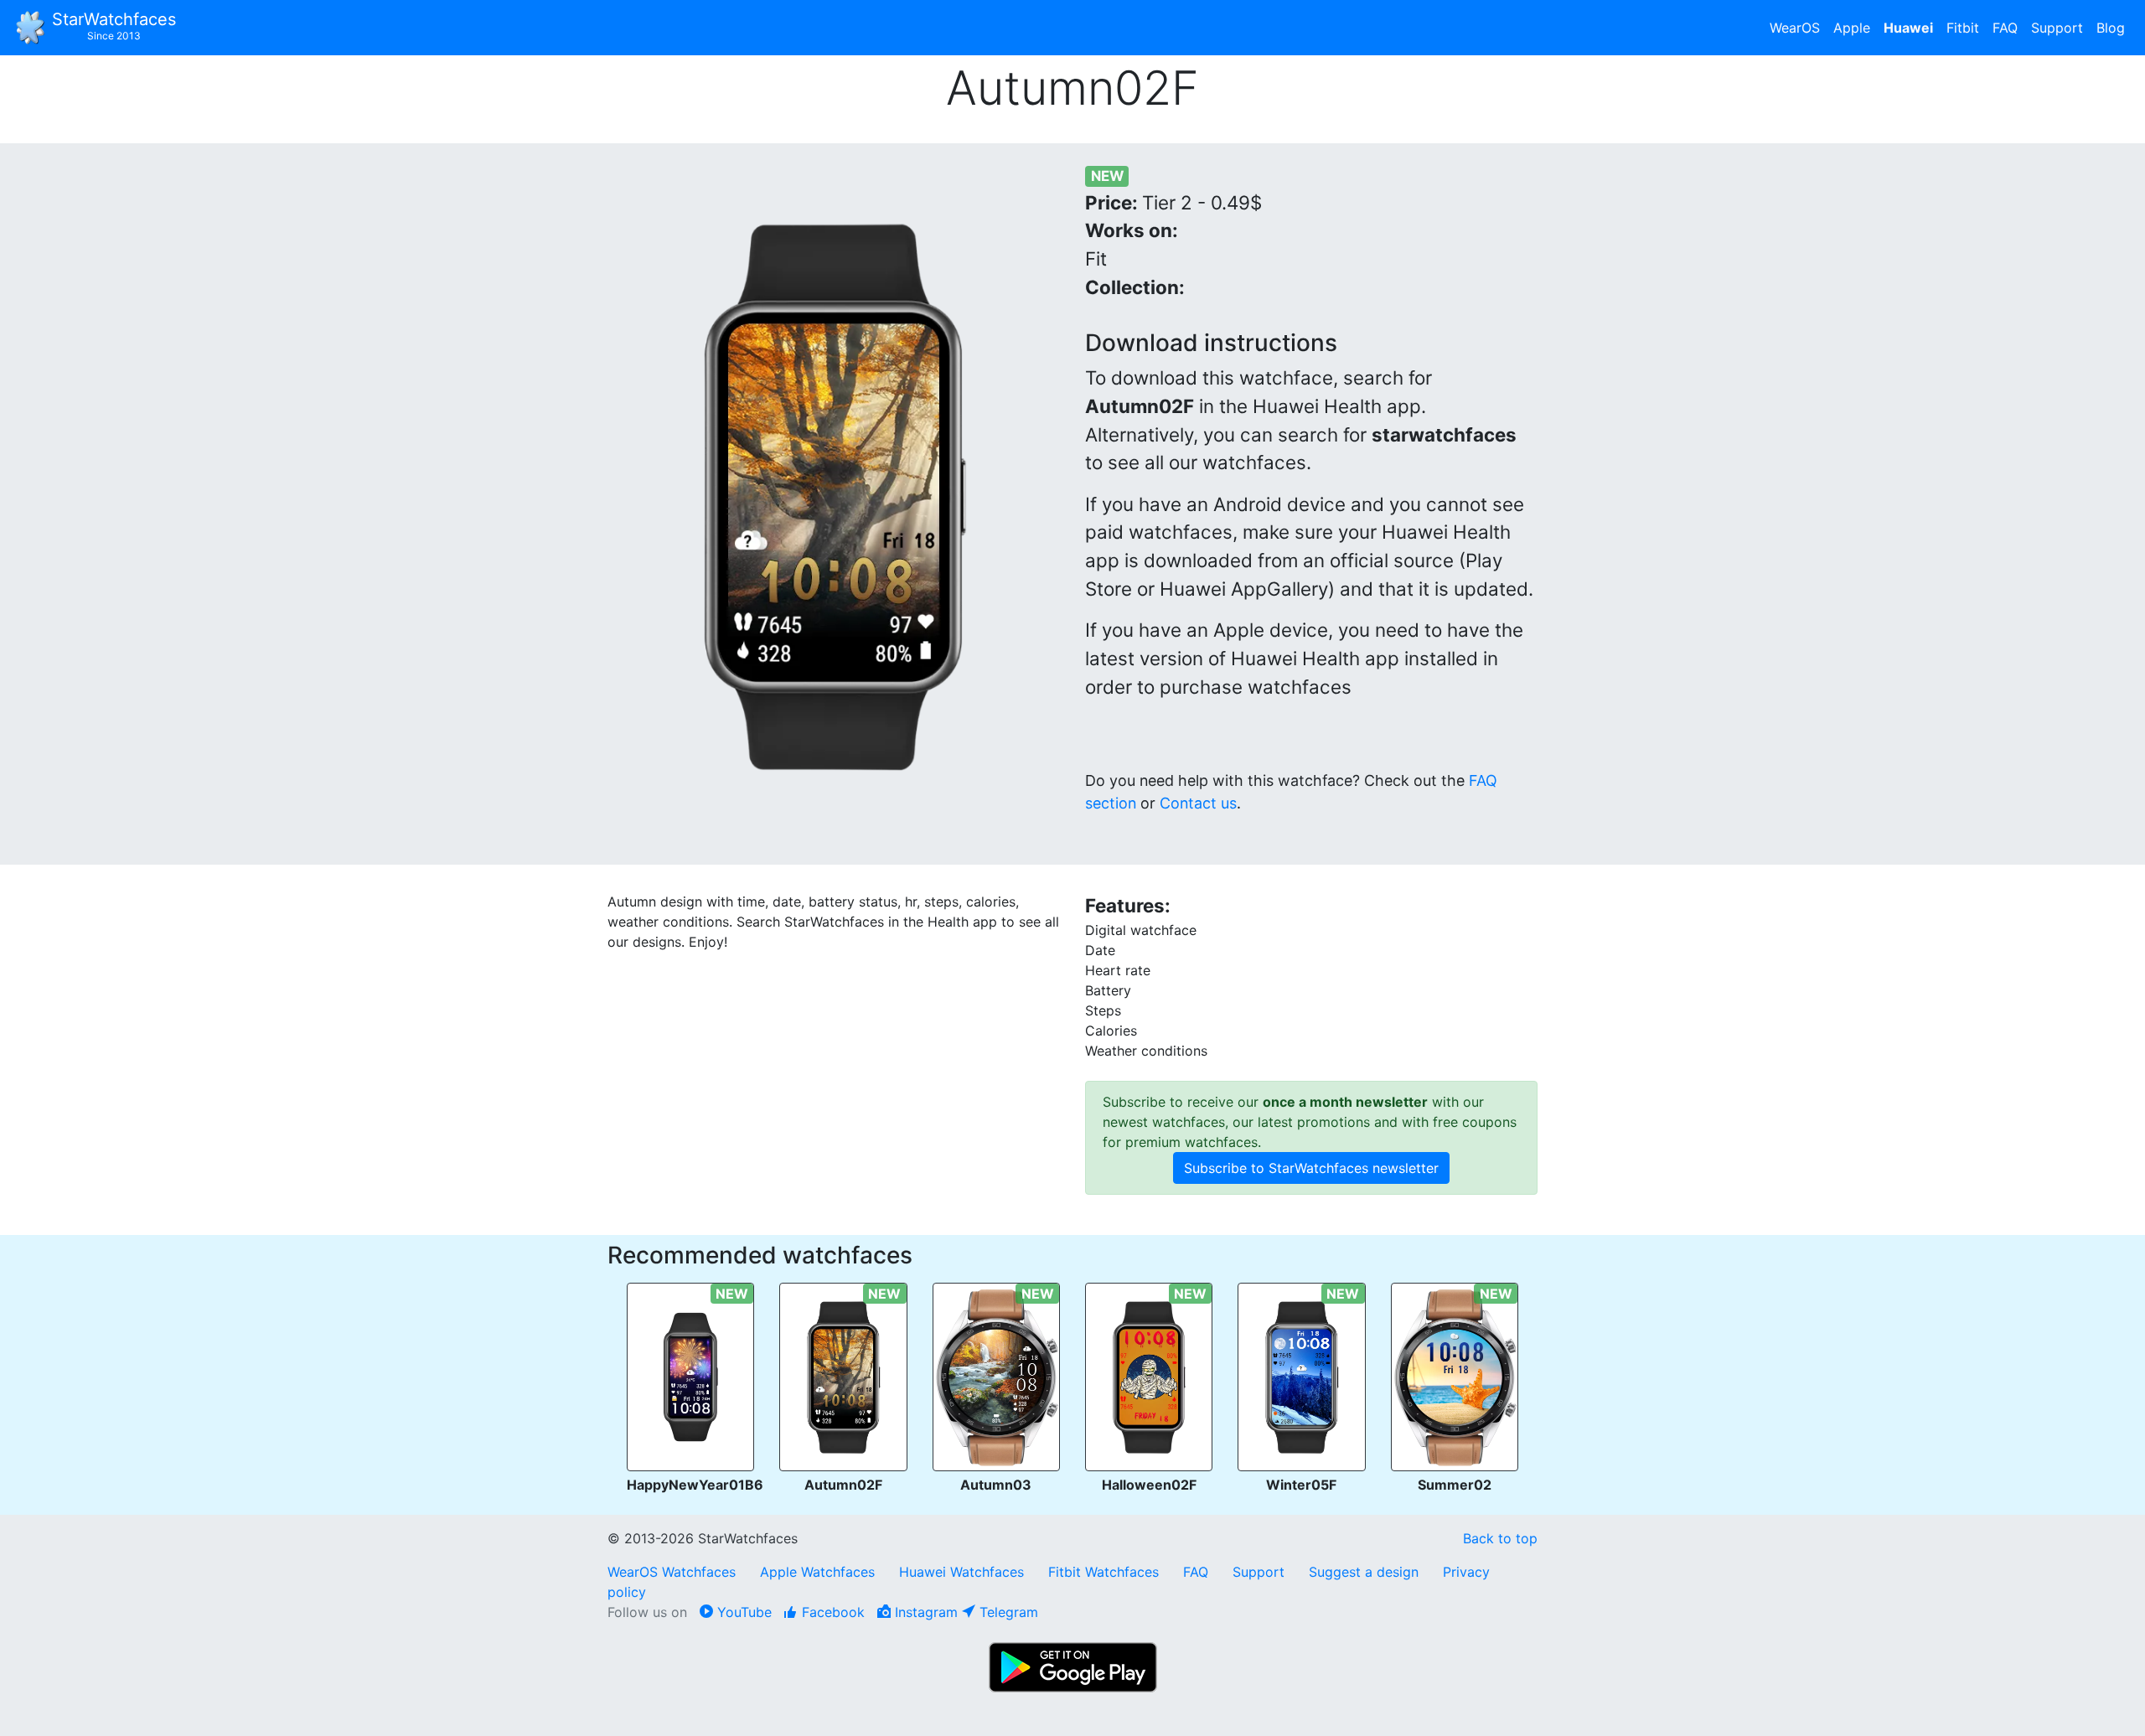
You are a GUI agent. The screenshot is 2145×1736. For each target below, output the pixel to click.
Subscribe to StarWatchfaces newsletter (1311, 1168)
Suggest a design (1364, 1572)
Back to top (1500, 1538)
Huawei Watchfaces (961, 1572)
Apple (1852, 28)
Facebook (831, 1612)
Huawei (1908, 28)
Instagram (924, 1612)
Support (2057, 28)
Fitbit (1963, 28)
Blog (2111, 28)
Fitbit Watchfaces (1104, 1572)
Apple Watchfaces (819, 1572)
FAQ (2005, 28)
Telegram (1007, 1612)
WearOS (1795, 28)
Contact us (1198, 803)
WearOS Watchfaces (674, 1572)
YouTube (742, 1612)
